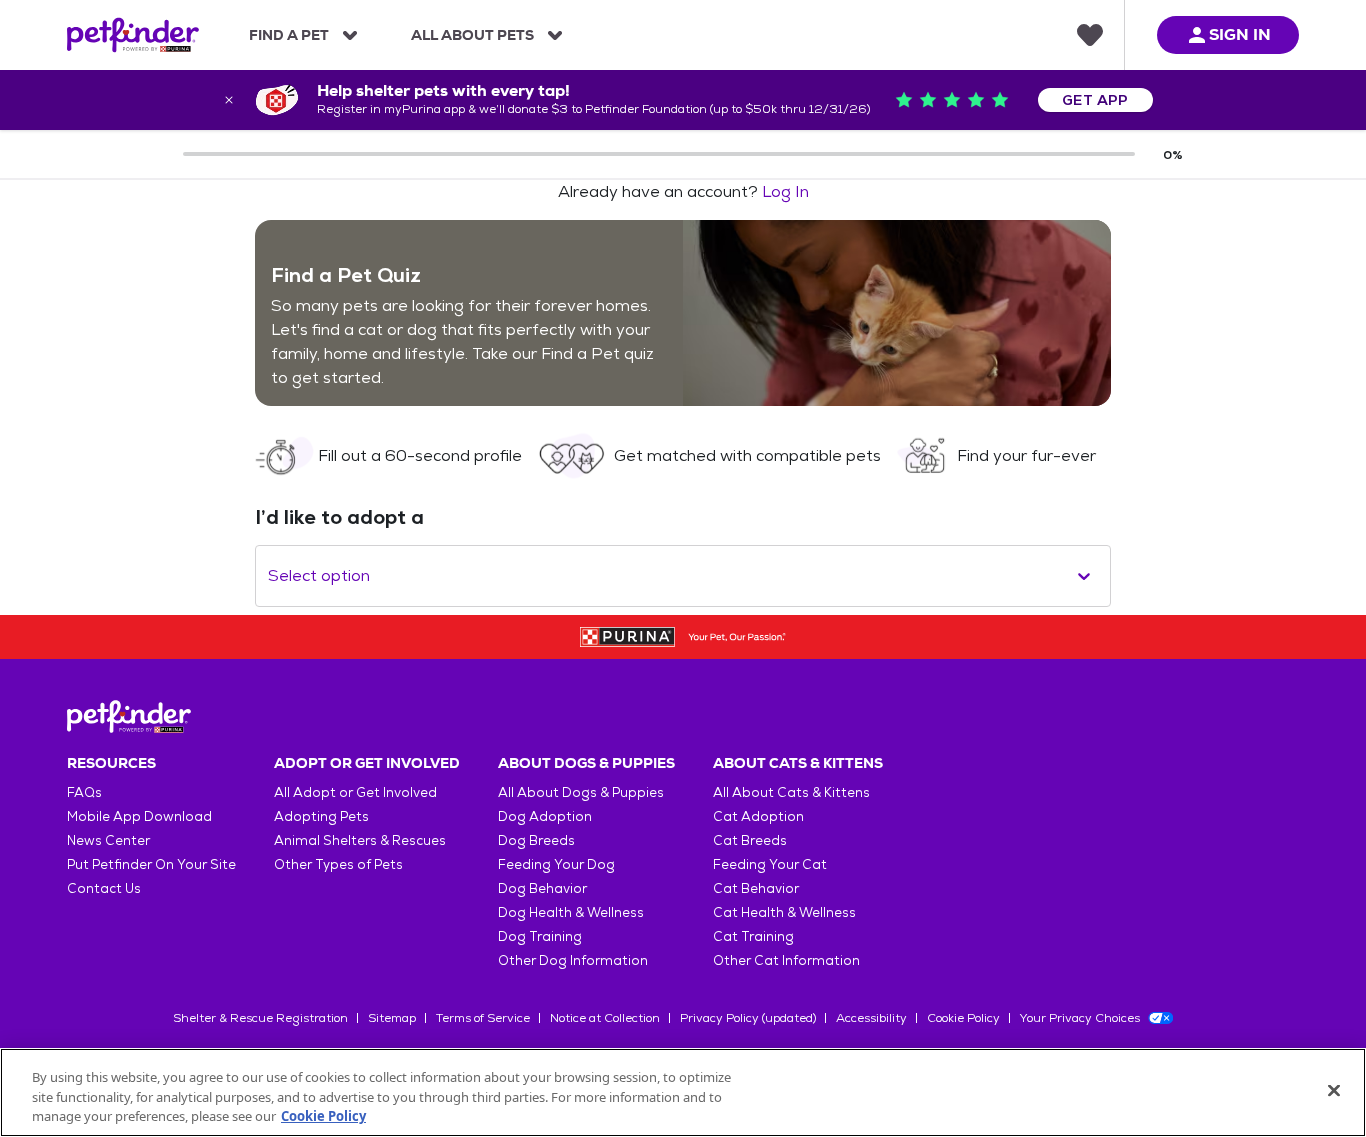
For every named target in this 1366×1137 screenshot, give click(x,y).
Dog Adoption (545, 816)
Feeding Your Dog (556, 864)
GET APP (1095, 100)
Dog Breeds (536, 840)
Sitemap (392, 1018)
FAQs (84, 792)
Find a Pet (289, 35)
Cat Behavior (756, 888)
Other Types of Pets (338, 864)
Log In (785, 191)
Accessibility (871, 1018)
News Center (108, 840)
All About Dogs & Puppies (581, 792)
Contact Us (104, 888)
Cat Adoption (758, 816)
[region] (683, 1092)
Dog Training (540, 936)
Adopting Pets (321, 816)
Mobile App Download (139, 816)
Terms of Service (483, 1018)
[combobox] (270, 576)
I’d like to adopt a (339, 517)
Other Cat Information (786, 960)
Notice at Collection (605, 1018)
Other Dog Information (573, 960)
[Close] (1334, 1090)
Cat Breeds (750, 840)
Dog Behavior (542, 888)
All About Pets (472, 35)
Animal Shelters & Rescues (360, 840)
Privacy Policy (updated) (748, 1018)
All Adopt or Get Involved (355, 792)
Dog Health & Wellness (571, 912)
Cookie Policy (963, 1018)
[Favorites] (1090, 35)
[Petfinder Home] (133, 35)
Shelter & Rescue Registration (260, 1018)
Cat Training (753, 936)
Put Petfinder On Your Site (151, 864)
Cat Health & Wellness (784, 912)
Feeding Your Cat (770, 864)
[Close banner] (229, 100)
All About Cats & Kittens (791, 792)
